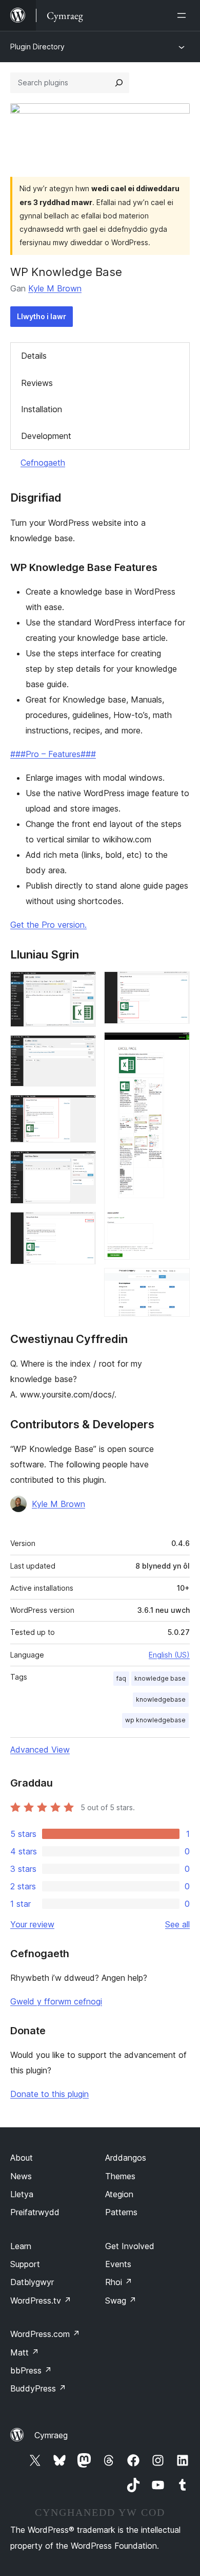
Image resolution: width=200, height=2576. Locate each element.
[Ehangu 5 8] (82, 1226)
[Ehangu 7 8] (176, 1046)
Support (25, 2264)
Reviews (37, 383)
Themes (120, 2176)
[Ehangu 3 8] (82, 1109)
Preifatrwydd (35, 2212)
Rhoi (119, 2282)
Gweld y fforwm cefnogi (56, 2001)
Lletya (22, 2194)
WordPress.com (45, 2334)
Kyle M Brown (55, 288)
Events (118, 2264)
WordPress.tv (41, 2301)
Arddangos (126, 2158)
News (21, 2176)
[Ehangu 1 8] (82, 985)
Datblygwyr (32, 2282)
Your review (32, 1924)
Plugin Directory (37, 47)
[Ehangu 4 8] (82, 1165)
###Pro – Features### (53, 754)
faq (121, 1678)
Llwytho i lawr (42, 316)
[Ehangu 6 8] (176, 985)
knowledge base (160, 1678)
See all (177, 1924)
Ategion (119, 2194)
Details (34, 356)
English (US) (169, 1655)
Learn (21, 2246)
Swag (121, 2301)
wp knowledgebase (155, 1720)
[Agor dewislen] (184, 15)
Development (46, 436)
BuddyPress (38, 2388)
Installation (42, 409)
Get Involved (130, 2246)
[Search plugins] (119, 83)
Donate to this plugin (49, 2094)
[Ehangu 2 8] (82, 1049)
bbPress (31, 2370)
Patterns (121, 2212)
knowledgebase (161, 1699)
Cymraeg (51, 2435)
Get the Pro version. (48, 925)
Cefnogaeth (43, 463)
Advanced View (40, 1750)
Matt (25, 2352)
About (22, 2158)
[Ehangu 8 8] (176, 1282)
